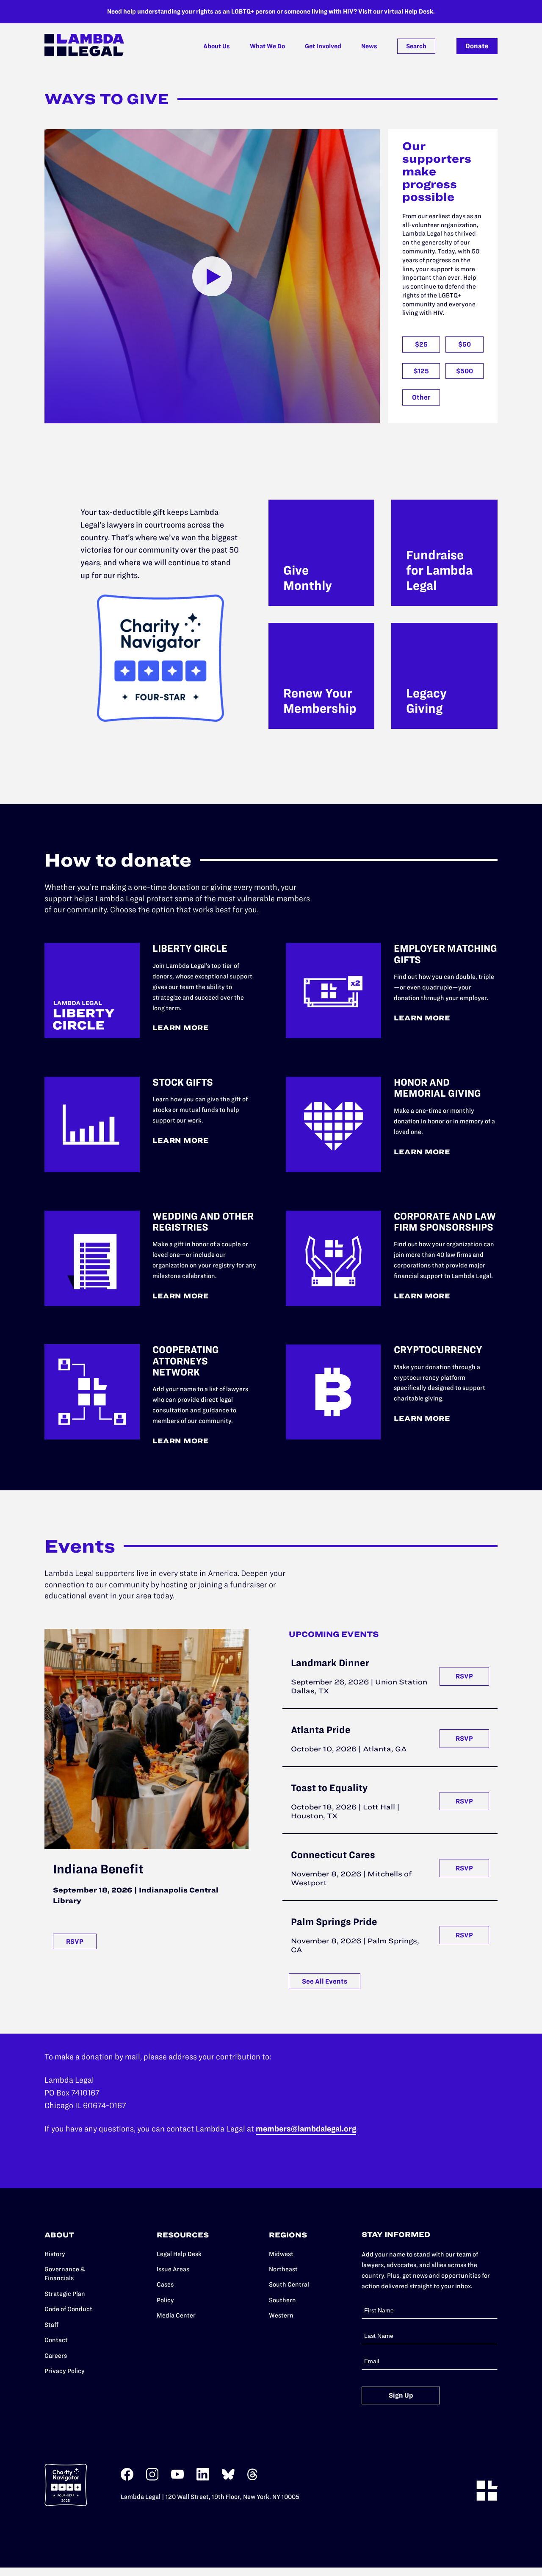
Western (281, 2315)
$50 (465, 344)
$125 (421, 371)
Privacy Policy (65, 2371)
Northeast (283, 2269)
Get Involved (323, 46)
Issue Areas (173, 2269)
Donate (477, 46)
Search (416, 46)
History (55, 2254)
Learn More (181, 1028)
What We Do (267, 46)
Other (421, 397)
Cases (165, 2284)
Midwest (281, 2254)
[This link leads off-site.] (127, 2479)
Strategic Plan (65, 2294)
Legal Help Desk (179, 2254)
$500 (465, 371)
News (369, 46)
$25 (421, 344)
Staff (51, 2325)
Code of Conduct (68, 2309)
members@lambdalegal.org (306, 2129)
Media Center (176, 2315)
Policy (165, 2300)
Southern (282, 2300)
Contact (56, 2340)
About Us (217, 46)
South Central (289, 2284)
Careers (56, 2356)
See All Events (325, 1981)
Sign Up (401, 2395)
